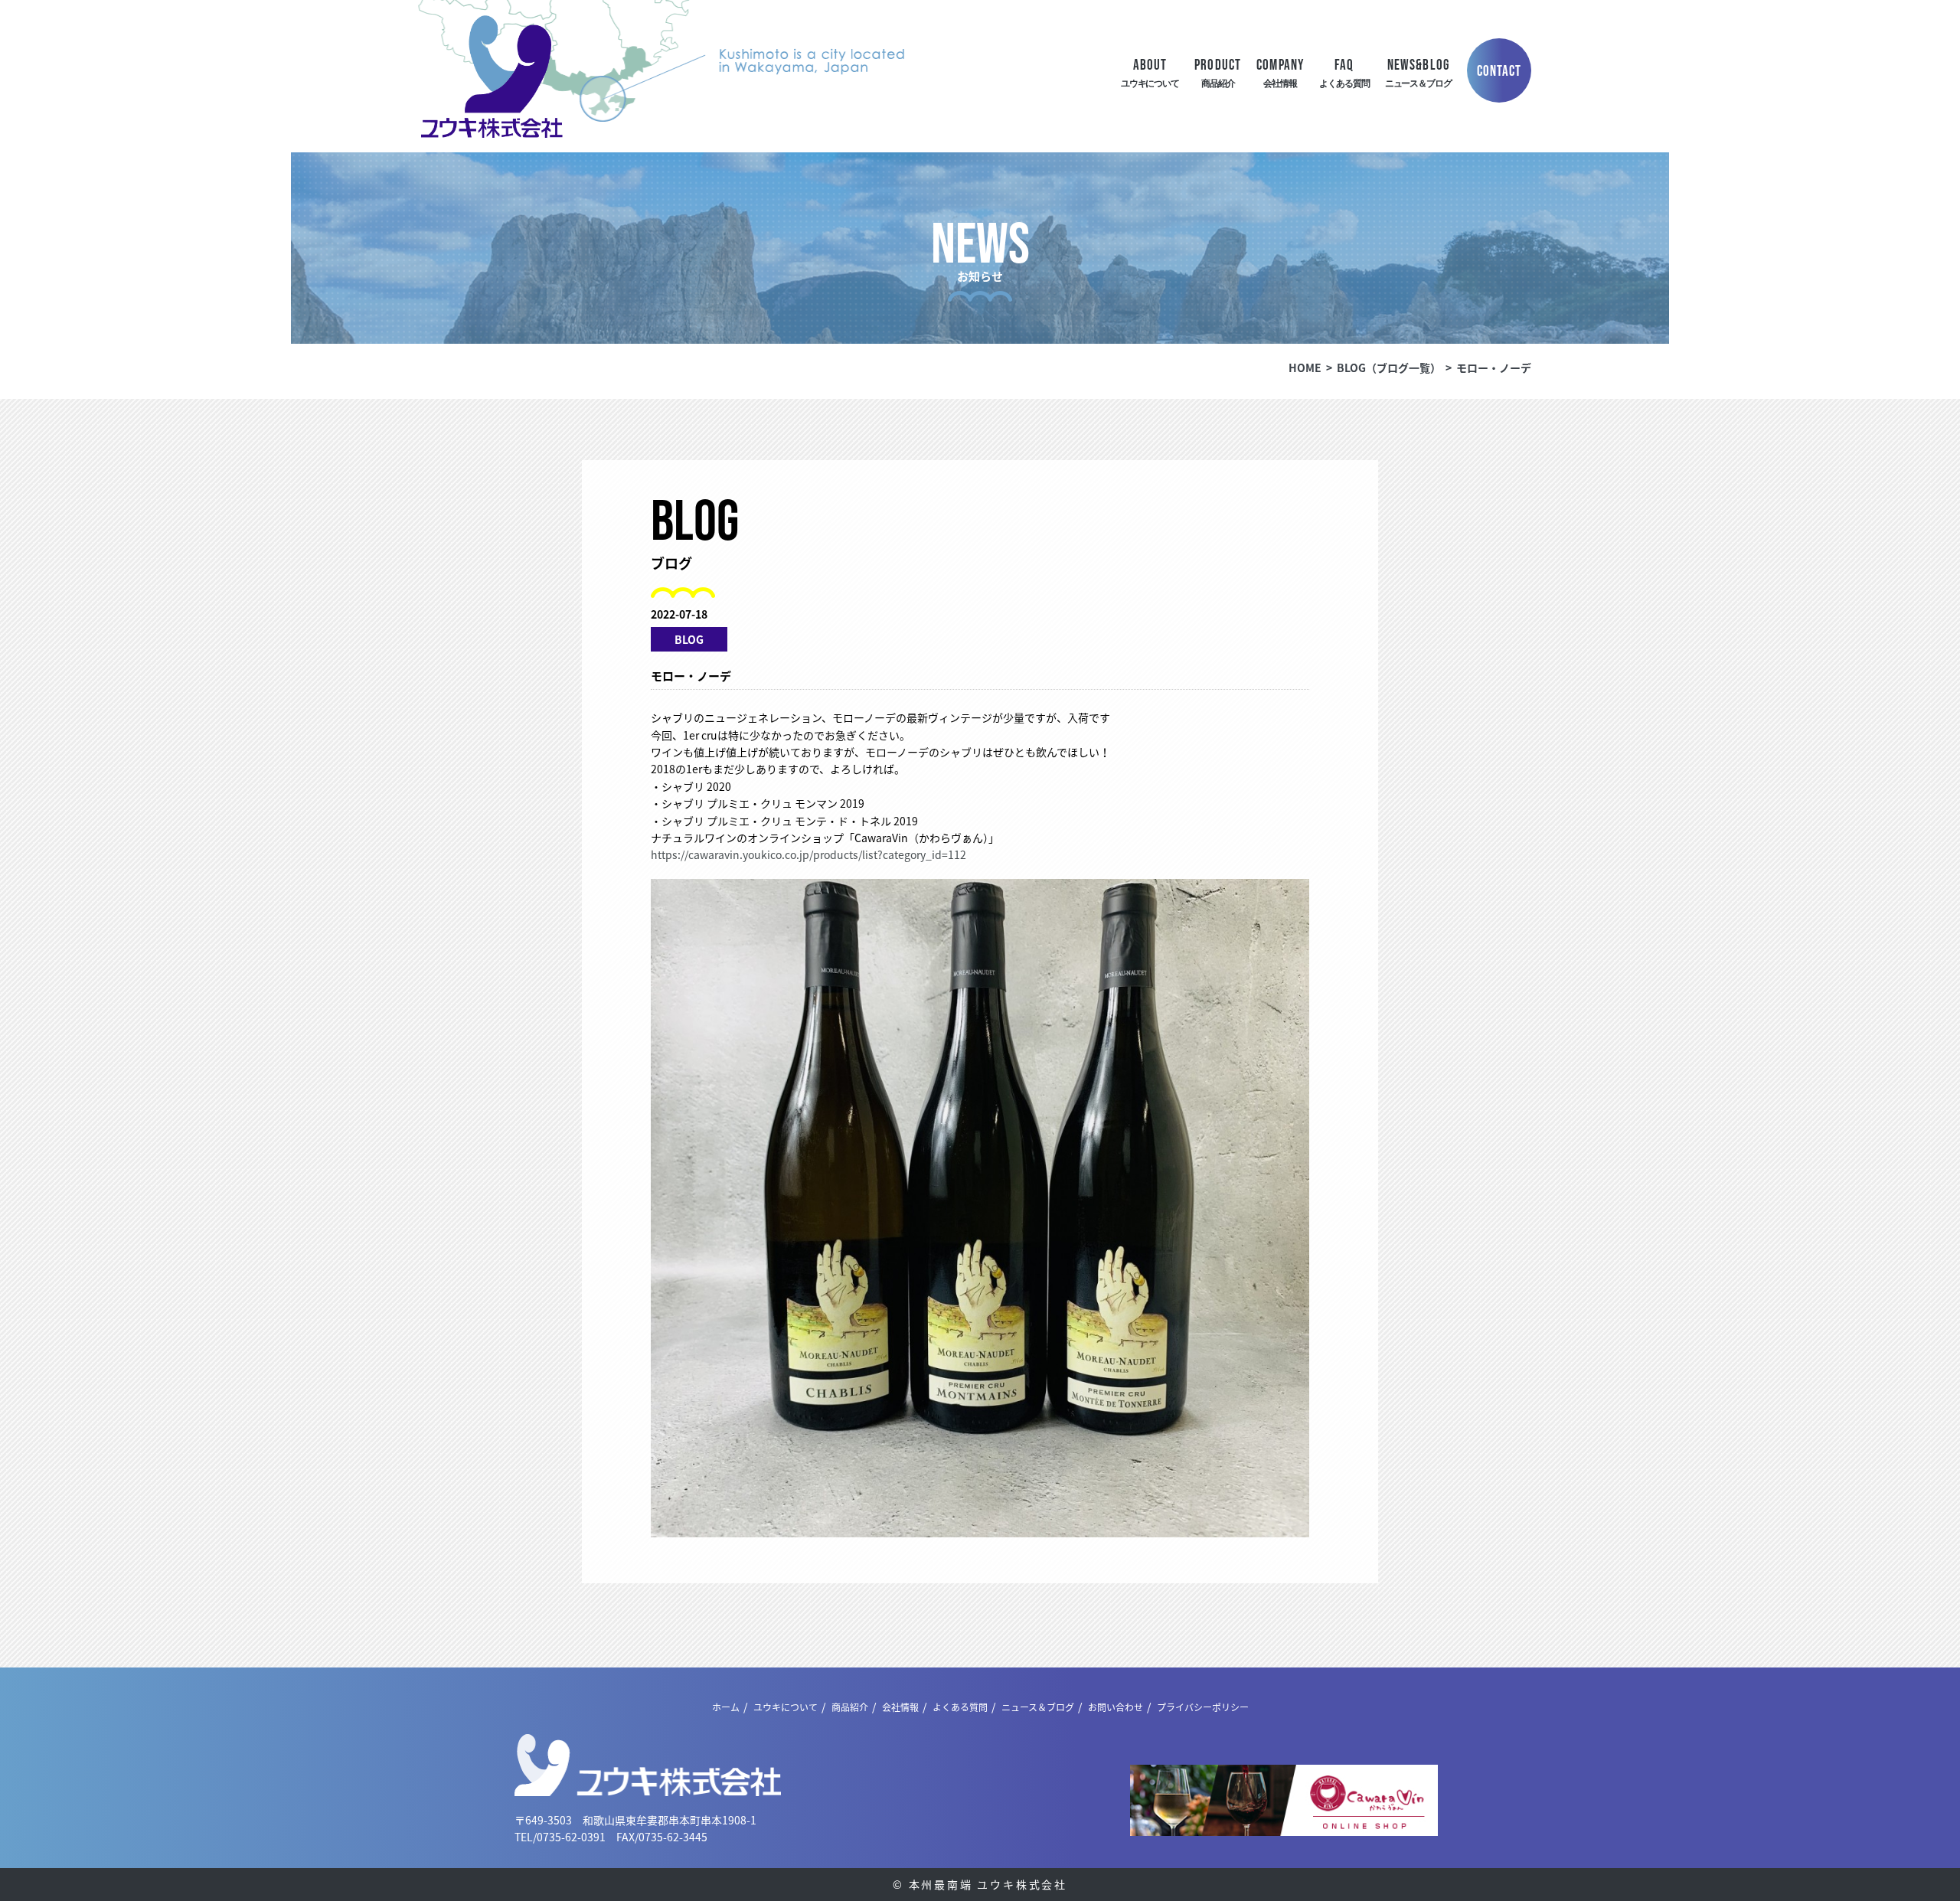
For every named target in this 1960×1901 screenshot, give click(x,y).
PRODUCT (1218, 72)
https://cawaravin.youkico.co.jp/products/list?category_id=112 (808, 854)
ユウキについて (786, 1707)
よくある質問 (960, 1707)
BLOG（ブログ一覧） (1389, 367)
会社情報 (900, 1707)
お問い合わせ (1116, 1707)
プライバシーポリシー (1203, 1707)
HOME (1305, 367)
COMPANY (1280, 72)
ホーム (726, 1707)
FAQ (1344, 72)
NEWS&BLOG (1418, 72)
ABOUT (1150, 72)
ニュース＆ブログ (1038, 1707)
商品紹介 (850, 1707)
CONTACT (1499, 71)
